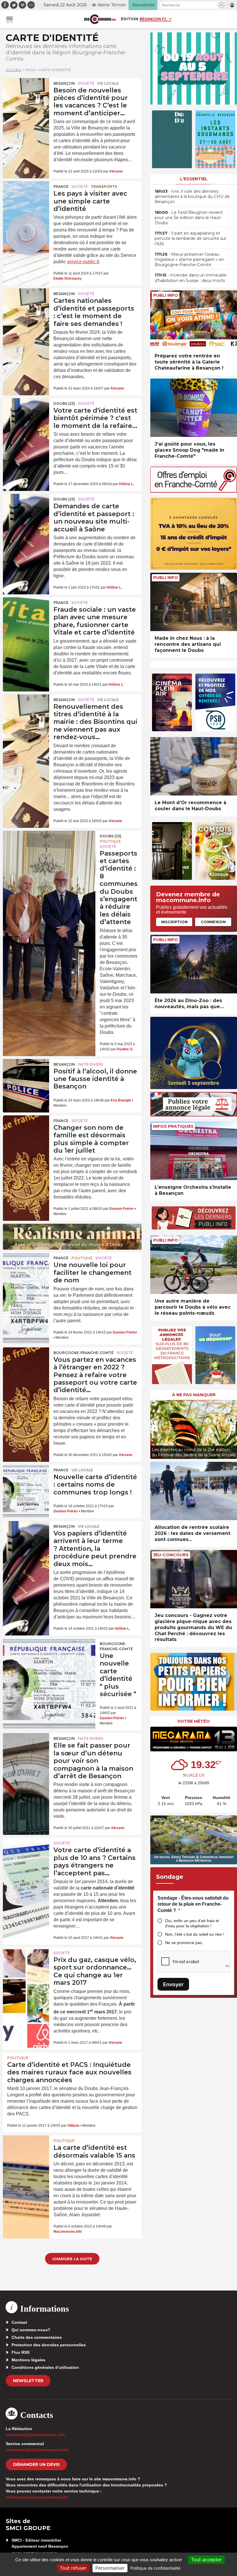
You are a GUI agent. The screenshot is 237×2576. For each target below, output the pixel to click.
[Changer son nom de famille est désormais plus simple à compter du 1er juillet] (26, 1131)
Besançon (64, 83)
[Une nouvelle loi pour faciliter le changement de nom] (26, 1268)
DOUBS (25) (64, 404)
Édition (129, 19)
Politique (110, 841)
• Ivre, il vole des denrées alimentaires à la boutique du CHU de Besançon (192, 196)
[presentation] (155, 1428)
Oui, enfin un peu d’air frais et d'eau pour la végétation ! (192, 1923)
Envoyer (173, 1984)
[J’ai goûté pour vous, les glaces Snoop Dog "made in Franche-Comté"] (194, 408)
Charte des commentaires (37, 2337)
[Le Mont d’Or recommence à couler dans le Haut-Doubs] (194, 766)
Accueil (14, 70)
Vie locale (108, 83)
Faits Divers (90, 1064)
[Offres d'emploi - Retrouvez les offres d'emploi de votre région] (194, 491)
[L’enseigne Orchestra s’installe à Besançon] (194, 1151)
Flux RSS (21, 2352)
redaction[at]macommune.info (36, 2435)
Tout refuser (73, 2568)
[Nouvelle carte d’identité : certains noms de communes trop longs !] (26, 1480)
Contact (19, 2322)
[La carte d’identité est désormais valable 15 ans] (26, 2151)
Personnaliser (110, 2568)
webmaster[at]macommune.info (37, 2497)
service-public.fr (83, 262)
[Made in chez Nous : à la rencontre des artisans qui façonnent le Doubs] (194, 602)
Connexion (213, 922)
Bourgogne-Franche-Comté (84, 1353)
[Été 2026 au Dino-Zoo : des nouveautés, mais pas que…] (194, 964)
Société (86, 83)
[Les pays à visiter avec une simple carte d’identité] (26, 197)
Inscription (174, 922)
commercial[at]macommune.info (37, 2450)
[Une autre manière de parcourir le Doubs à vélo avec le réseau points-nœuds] (194, 1265)
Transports (104, 187)
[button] (221, 5)
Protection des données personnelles (49, 2345)
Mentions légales (28, 2360)
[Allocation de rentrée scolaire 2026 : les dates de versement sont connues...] (194, 1491)
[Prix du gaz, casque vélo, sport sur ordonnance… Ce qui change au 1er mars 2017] (26, 1963)
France (61, 187)
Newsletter (28, 2381)
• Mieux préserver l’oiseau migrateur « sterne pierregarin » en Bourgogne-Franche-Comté (189, 259)
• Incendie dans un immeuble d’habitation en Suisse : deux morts (191, 278)
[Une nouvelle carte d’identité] (49, 1657)
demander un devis (36, 2464)
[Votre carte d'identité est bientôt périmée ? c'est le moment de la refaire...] (26, 414)
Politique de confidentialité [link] (155, 2568)
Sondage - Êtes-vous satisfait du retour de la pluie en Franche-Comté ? (193, 1904)
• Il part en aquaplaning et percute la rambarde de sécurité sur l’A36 (190, 238)
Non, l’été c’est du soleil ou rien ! (195, 1934)
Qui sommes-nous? (31, 2330)
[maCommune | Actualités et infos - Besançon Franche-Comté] (100, 19)
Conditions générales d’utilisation (45, 2367)
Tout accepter (206, 2560)
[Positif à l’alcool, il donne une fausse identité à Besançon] (26, 1075)
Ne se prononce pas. (184, 1943)
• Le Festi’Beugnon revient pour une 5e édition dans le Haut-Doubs (189, 218)
